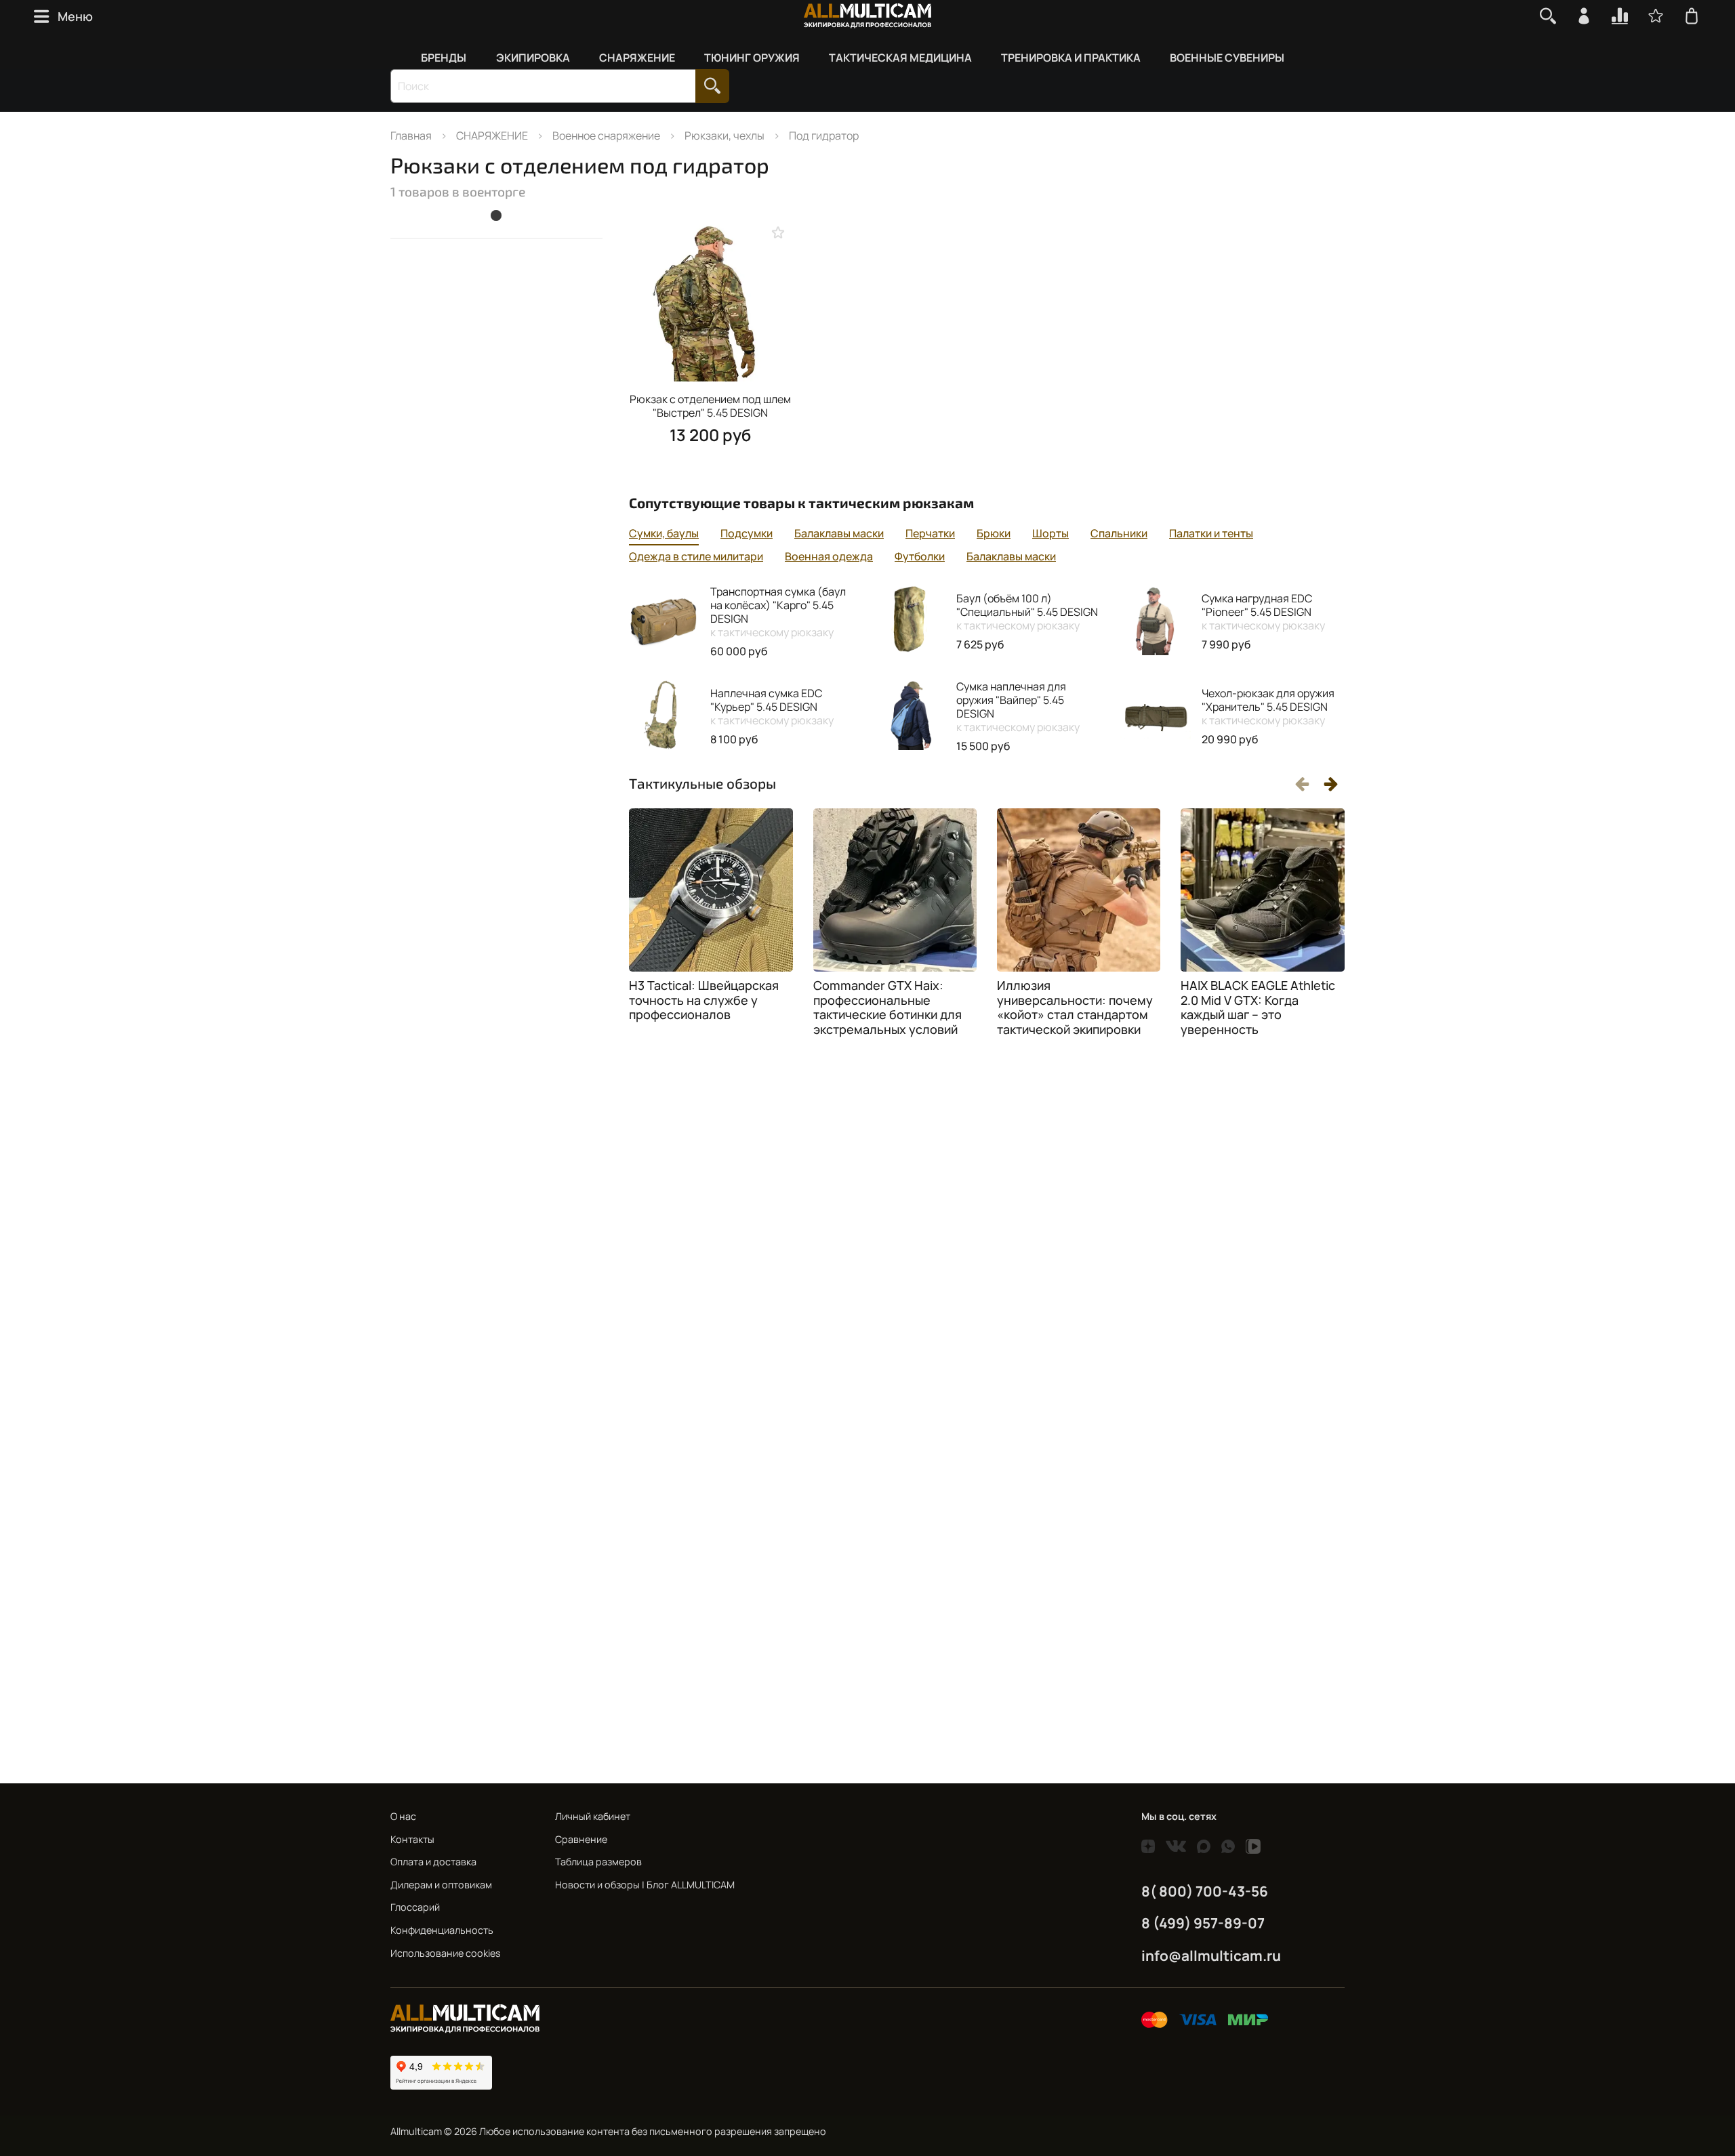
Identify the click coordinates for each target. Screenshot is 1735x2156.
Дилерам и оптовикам (441, 1885)
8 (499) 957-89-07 (1203, 1923)
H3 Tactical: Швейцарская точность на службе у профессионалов (704, 1000)
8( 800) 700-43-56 (1205, 1891)
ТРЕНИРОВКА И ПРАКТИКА (1071, 58)
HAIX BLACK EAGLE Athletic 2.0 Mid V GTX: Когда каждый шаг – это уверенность (1258, 1007)
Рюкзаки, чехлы (724, 136)
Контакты (412, 1839)
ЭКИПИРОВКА (533, 58)
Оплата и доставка (433, 1862)
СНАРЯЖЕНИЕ (637, 58)
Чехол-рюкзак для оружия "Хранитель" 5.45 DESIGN (1268, 707)
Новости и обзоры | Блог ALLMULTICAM (645, 1885)
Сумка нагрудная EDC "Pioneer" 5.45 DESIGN (1263, 612)
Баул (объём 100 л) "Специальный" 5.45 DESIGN (1027, 612)
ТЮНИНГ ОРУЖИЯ (752, 58)
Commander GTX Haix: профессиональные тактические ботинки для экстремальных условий (887, 1007)
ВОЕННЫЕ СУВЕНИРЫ (1227, 58)
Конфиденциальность (442, 1930)
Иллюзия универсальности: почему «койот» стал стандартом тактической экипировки (1075, 1007)
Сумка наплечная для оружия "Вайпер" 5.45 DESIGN (1018, 707)
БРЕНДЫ (444, 58)
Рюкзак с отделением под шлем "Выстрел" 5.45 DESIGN (710, 406)
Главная (411, 136)
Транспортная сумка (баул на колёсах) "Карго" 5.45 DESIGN (778, 612)
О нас (403, 1816)
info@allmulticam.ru (1211, 1955)
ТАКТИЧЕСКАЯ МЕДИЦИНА (900, 58)
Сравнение (581, 1839)
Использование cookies (446, 1953)
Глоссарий (415, 1907)
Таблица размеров (598, 1862)
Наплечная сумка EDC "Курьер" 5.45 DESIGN (772, 707)
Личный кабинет (593, 1816)
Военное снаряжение (606, 136)
